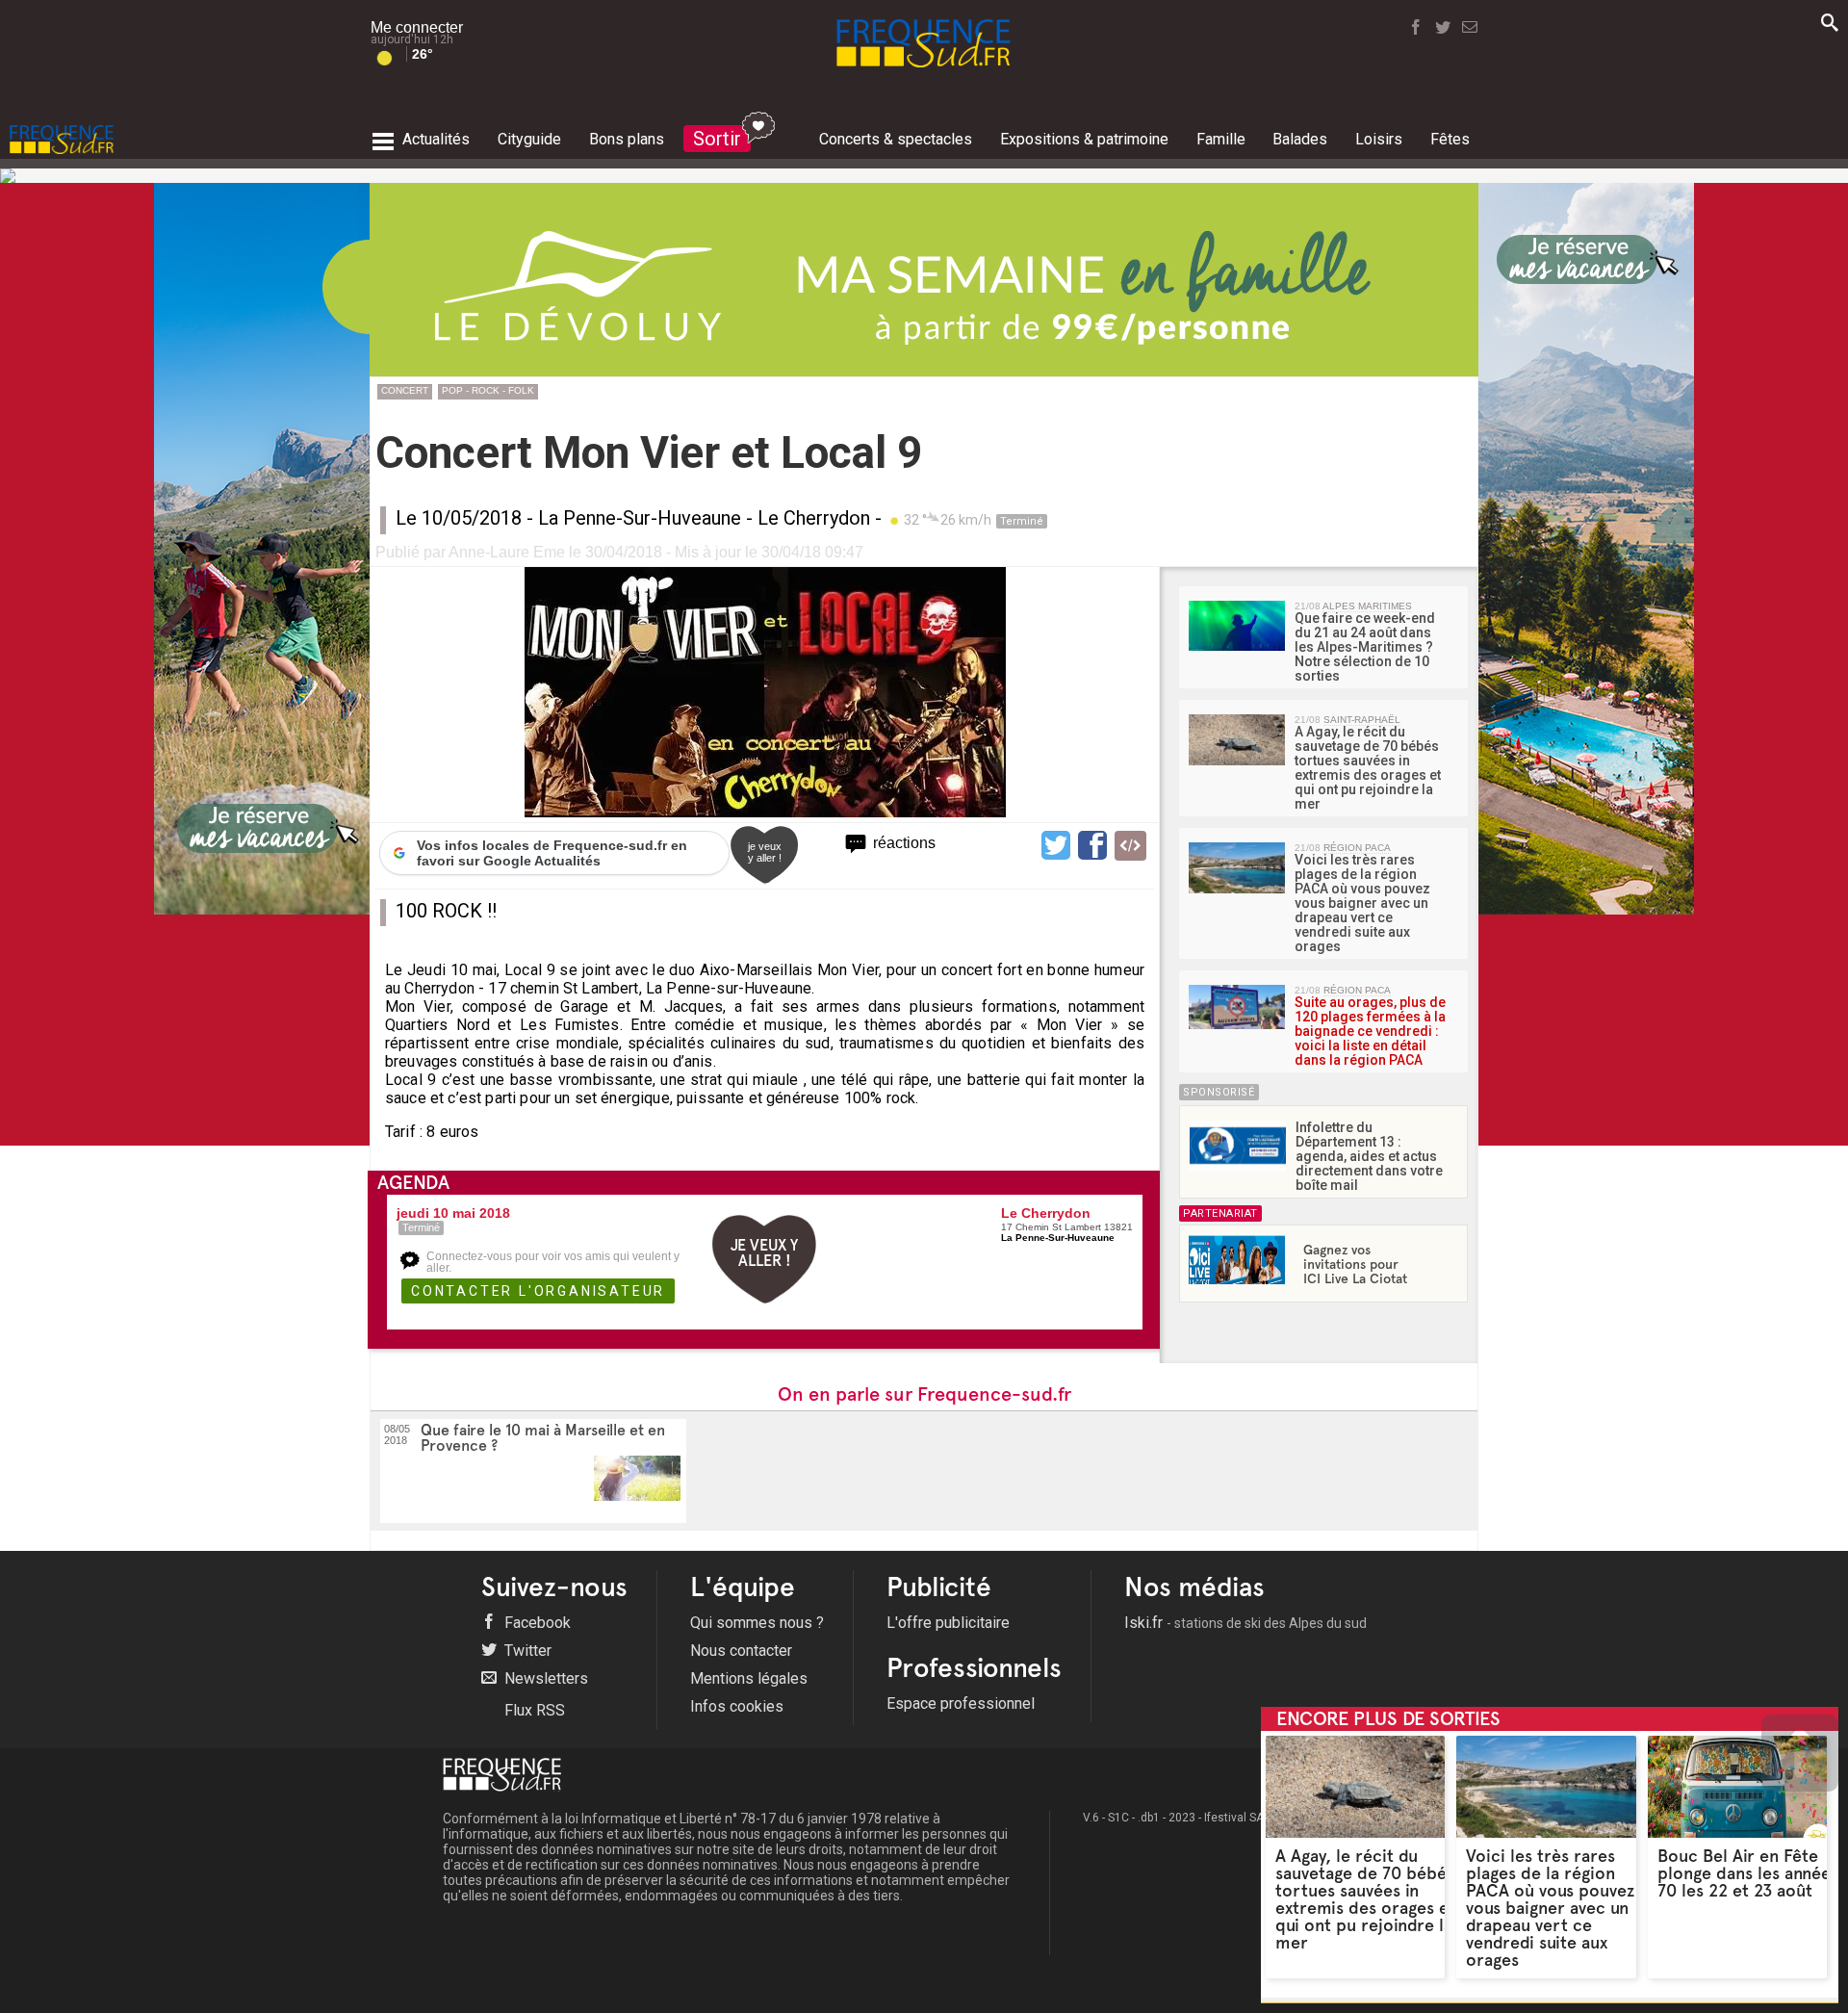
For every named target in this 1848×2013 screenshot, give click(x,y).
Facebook (536, 1623)
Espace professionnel (961, 1703)
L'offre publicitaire (948, 1623)
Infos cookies (737, 1706)
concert (405, 390)
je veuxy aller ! (765, 852)
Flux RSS (533, 1710)
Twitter (526, 1651)
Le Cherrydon (814, 518)
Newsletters (544, 1678)
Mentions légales (749, 1678)
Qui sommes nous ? (757, 1623)
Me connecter (417, 27)
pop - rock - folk (488, 390)
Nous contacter (741, 1651)
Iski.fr (1245, 1623)
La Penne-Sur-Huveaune (640, 518)
